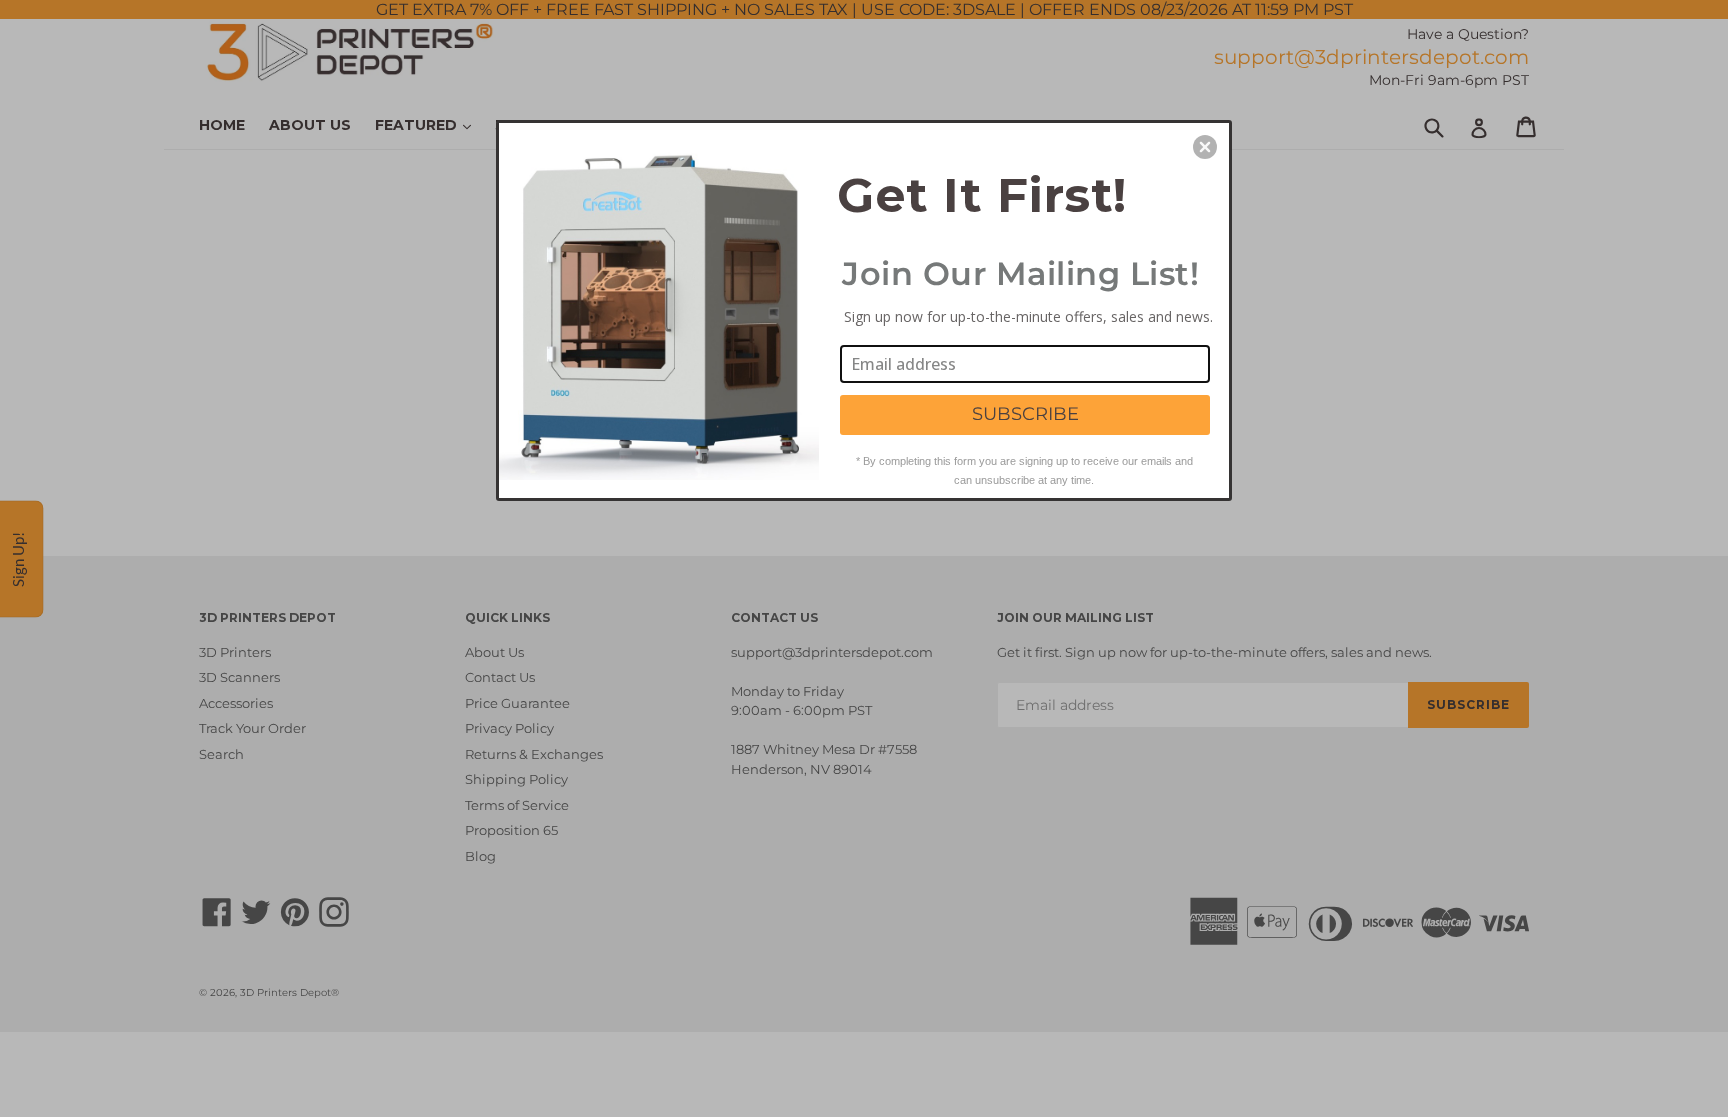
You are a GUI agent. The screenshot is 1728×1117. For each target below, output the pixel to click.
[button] (1205, 147)
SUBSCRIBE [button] (1025, 414)
